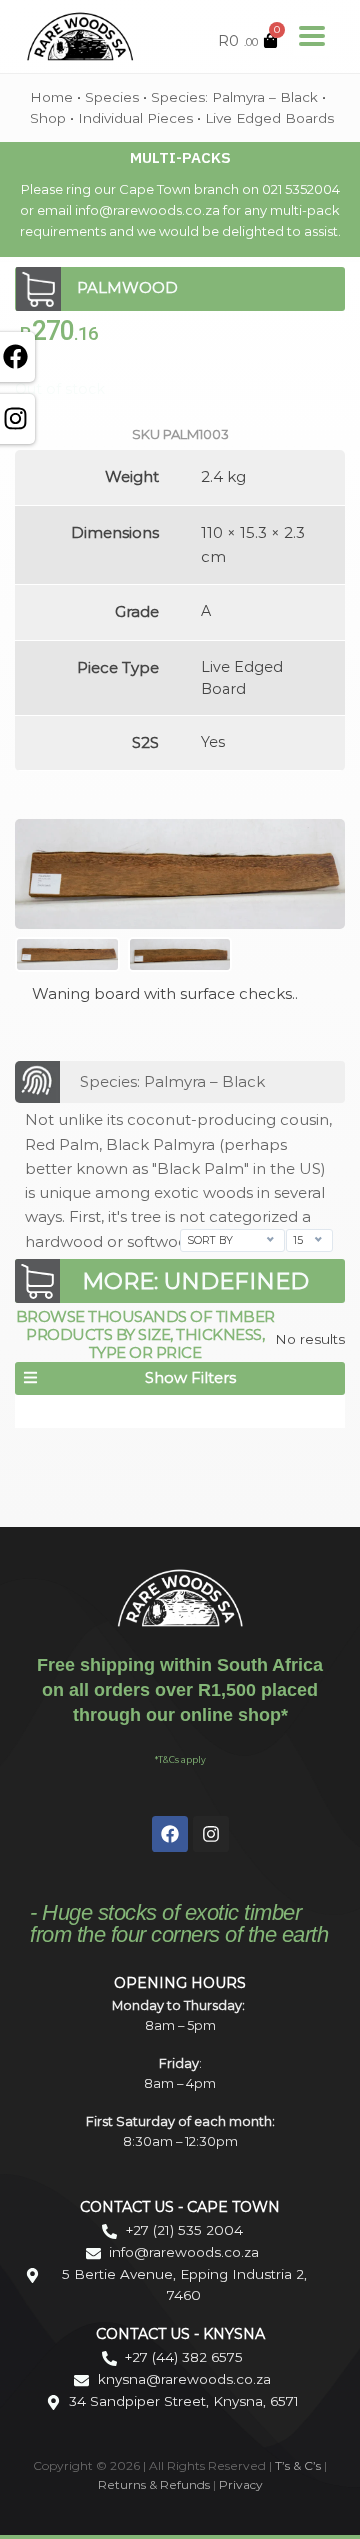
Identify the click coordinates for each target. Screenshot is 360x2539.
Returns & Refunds (154, 2484)
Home (51, 97)
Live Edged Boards (269, 118)
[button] (180, 1378)
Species (112, 97)
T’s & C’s (298, 2465)
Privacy (241, 2484)
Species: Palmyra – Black (234, 97)
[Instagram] (211, 1834)
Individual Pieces (135, 118)
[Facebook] (170, 1834)
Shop (48, 118)
